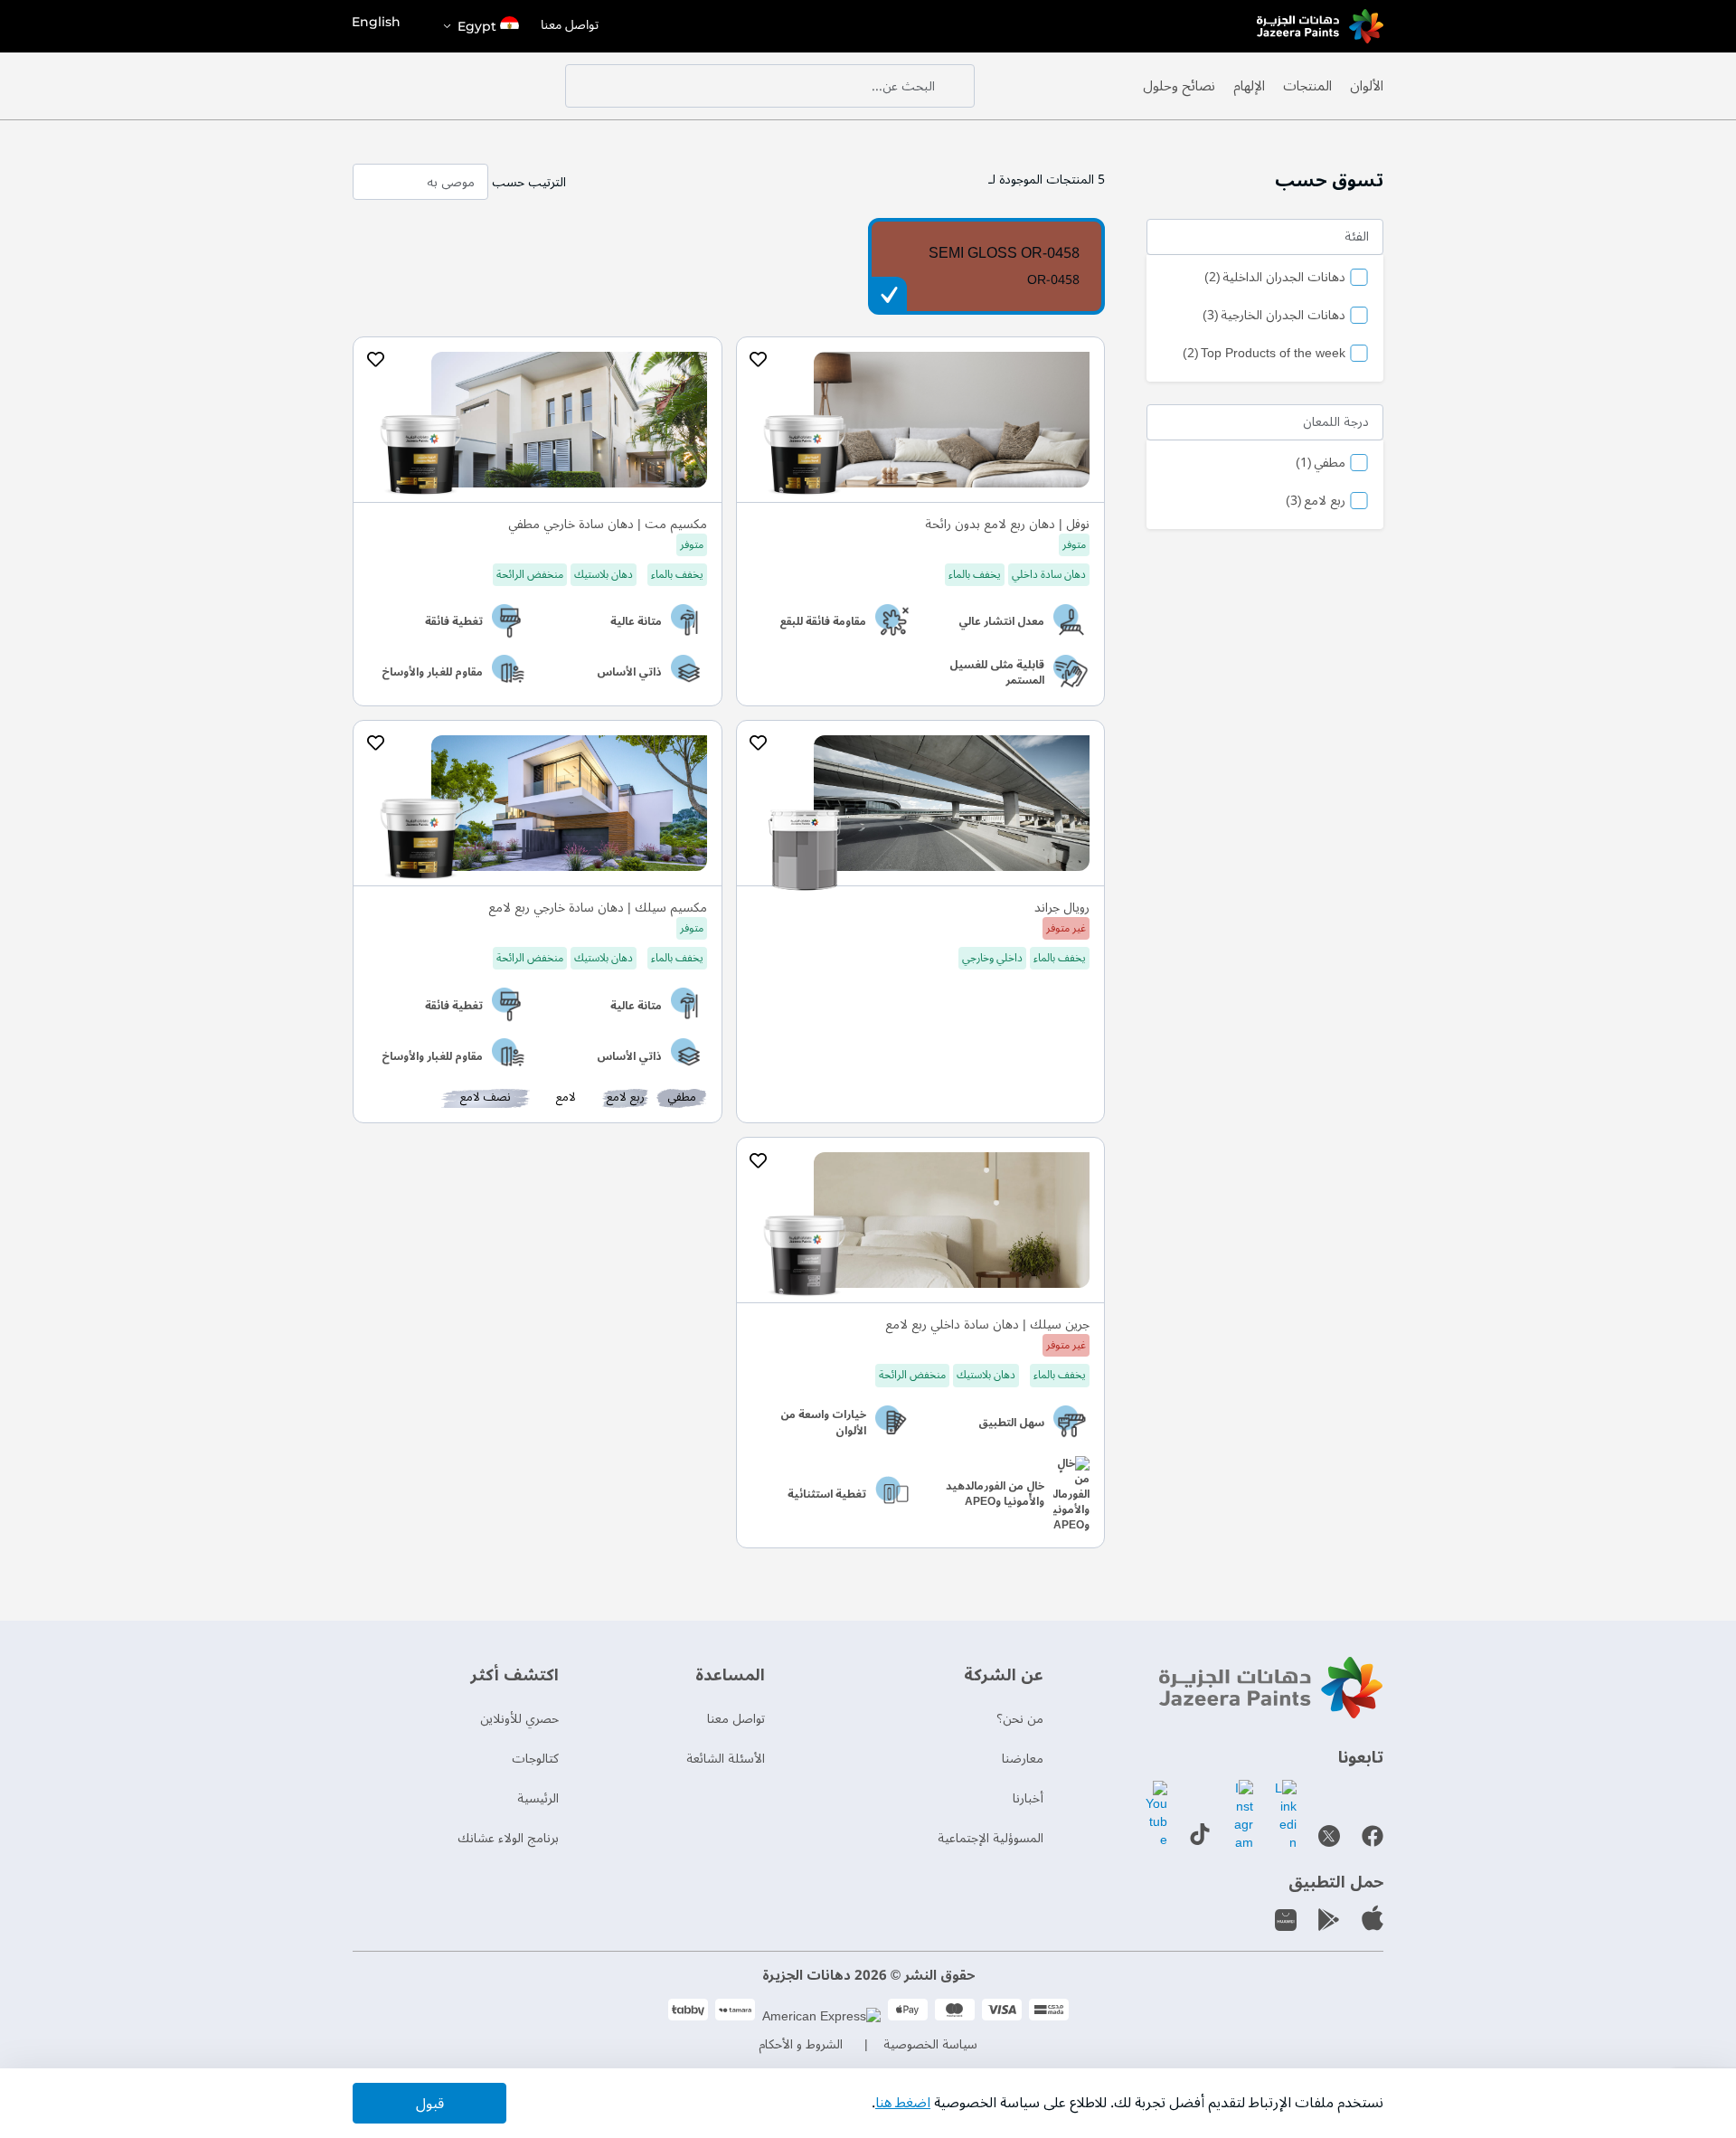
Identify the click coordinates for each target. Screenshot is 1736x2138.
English (376, 22)
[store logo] (1320, 26)
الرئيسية (538, 1798)
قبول (430, 2104)
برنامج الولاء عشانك (508, 1838)
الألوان (1367, 86)
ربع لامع (1316, 502)
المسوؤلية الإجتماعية (991, 1838)
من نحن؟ (1020, 1719)
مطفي (1321, 464)
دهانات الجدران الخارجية (1274, 317)
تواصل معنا (570, 26)
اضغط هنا (903, 2103)
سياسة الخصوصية (930, 2044)
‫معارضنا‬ (1023, 1759)
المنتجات (1307, 86)
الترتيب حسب (529, 182)
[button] (480, 26)
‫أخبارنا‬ (1028, 1798)
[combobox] (770, 86)
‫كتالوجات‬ (535, 1759)
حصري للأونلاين (519, 1719)
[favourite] (759, 360)
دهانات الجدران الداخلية (1275, 279)
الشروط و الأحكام (801, 2044)
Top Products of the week (1264, 355)
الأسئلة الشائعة (726, 1759)
